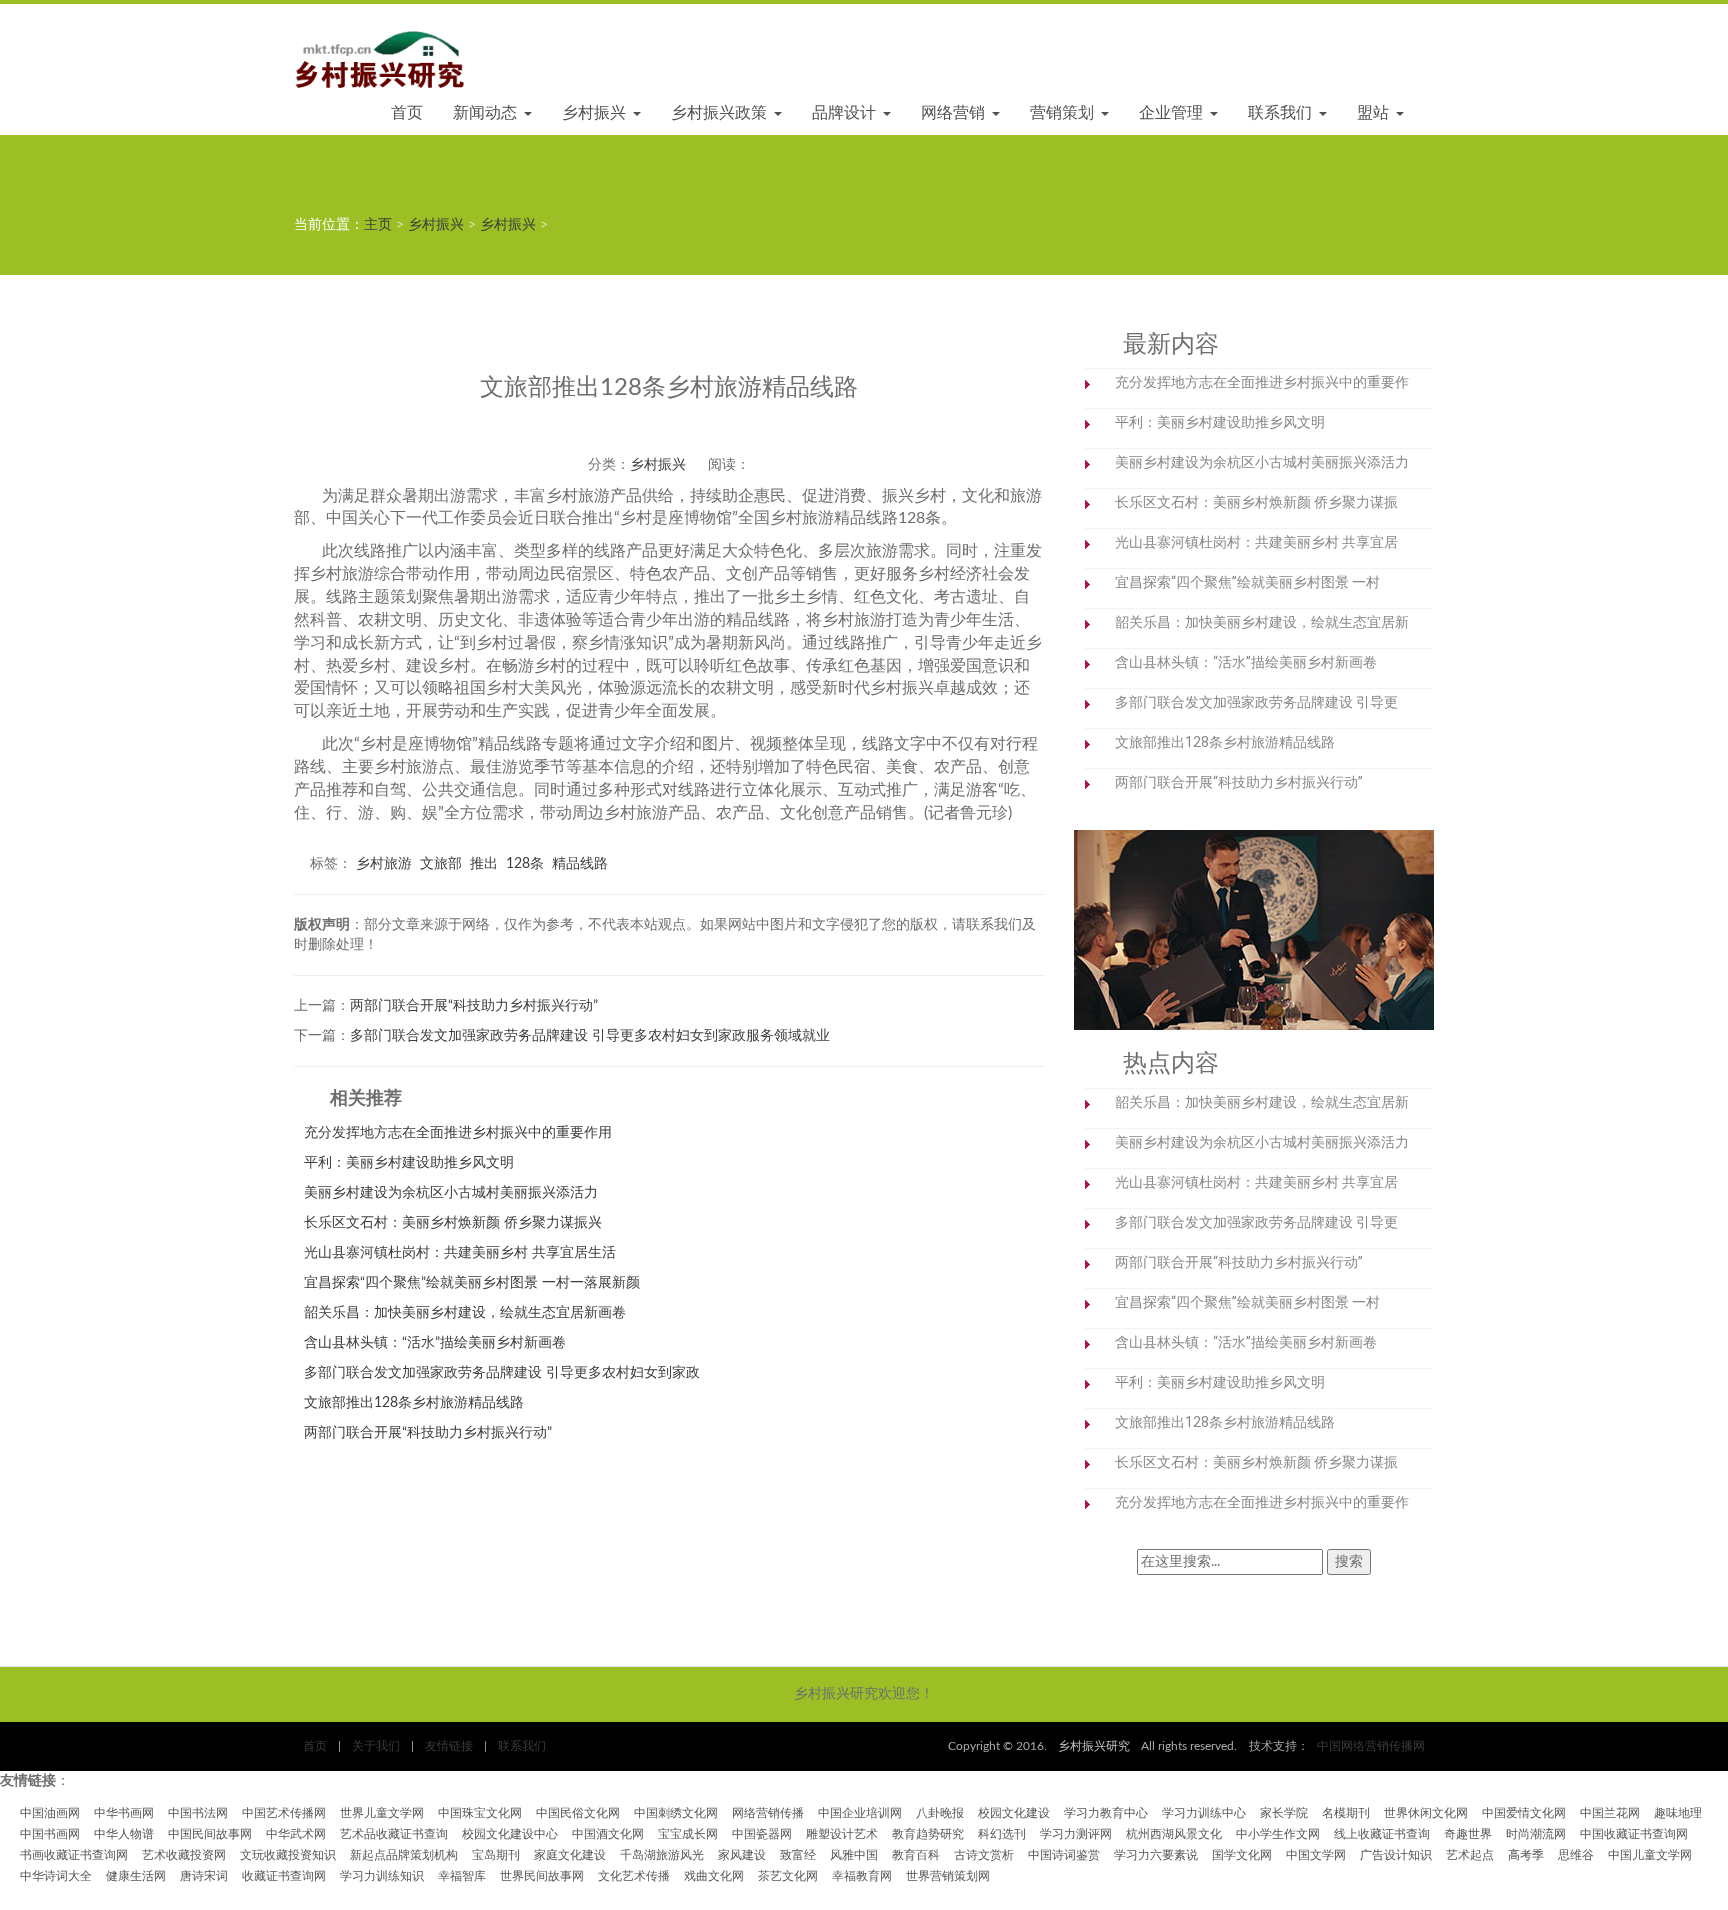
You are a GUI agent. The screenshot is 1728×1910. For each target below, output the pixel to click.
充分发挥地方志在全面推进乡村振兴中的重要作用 (458, 1133)
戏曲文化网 (714, 1876)
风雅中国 (854, 1855)
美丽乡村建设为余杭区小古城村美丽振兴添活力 (451, 1193)
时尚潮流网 (1536, 1834)
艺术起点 (1470, 1855)
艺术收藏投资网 (184, 1855)
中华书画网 (124, 1813)
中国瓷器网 (762, 1834)
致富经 (798, 1855)
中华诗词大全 (56, 1876)
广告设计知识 (1396, 1855)
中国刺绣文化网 (676, 1813)
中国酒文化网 (608, 1834)
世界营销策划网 (948, 1876)
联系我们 (1282, 113)
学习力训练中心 (1204, 1813)
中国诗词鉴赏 (1064, 1855)
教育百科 (916, 1855)
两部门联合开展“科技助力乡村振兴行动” (474, 1006)
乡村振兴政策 (721, 113)
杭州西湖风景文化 (1174, 1834)
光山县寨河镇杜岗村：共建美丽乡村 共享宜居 (1256, 542)
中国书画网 (50, 1834)
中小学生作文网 (1278, 1834)
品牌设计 (846, 113)
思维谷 (1576, 1855)
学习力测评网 (1076, 1834)
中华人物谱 (124, 1834)
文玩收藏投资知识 (288, 1855)
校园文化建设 (1014, 1813)
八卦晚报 (940, 1813)
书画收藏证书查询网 (74, 1855)
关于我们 (376, 1746)
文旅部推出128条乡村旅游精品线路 (414, 1403)
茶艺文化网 (788, 1876)
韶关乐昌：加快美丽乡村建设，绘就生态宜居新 (1262, 622)
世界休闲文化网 (1426, 1813)
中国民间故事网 (210, 1834)
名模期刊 (1346, 1813)
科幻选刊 (1002, 1834)
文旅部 (441, 864)
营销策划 (1064, 113)
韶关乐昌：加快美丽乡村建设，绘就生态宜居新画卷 (465, 1313)
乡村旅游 (384, 864)
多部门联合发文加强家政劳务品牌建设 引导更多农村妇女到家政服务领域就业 (590, 1036)
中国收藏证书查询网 (1634, 1834)
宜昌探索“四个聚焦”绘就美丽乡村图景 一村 (1247, 582)
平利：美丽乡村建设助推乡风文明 (409, 1163)
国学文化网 (1242, 1855)
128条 (525, 864)
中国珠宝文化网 (480, 1813)
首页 (407, 113)
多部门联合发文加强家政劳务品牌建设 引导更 (1256, 702)
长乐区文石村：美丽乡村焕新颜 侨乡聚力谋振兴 (453, 1223)
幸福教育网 (862, 1876)
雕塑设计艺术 (842, 1834)
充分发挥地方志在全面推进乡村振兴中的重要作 (1262, 382)
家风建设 (742, 1855)
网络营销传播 (768, 1813)
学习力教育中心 (1106, 1813)
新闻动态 (487, 113)
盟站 (1375, 113)
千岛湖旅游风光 (662, 1855)
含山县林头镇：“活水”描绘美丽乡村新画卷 (435, 1343)
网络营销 (955, 113)
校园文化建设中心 (510, 1834)
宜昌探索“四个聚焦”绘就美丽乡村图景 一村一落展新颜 (472, 1283)
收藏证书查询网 (284, 1876)
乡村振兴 (596, 113)
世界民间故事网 (542, 1876)
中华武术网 (296, 1834)
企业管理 (1173, 113)
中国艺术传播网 (284, 1813)
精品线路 (580, 864)
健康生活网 (136, 1876)
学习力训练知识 (382, 1876)
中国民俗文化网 (578, 1813)
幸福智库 (462, 1876)
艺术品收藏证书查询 (394, 1834)
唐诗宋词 (204, 1876)
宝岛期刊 (496, 1855)
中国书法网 (198, 1813)
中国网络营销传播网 (1371, 1746)
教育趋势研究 (928, 1834)
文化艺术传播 (634, 1876)
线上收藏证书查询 (1382, 1834)
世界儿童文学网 (382, 1813)
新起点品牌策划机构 (404, 1855)
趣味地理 (1678, 1813)
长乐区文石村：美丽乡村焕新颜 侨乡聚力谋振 (1256, 502)
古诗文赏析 (984, 1855)
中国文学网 (1316, 1855)
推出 (484, 864)
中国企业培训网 (860, 1813)
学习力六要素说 (1156, 1855)
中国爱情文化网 (1524, 1813)
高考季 (1526, 1855)
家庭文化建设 (570, 1855)
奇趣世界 (1468, 1834)
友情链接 (449, 1746)
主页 (378, 225)
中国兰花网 (1610, 1813)
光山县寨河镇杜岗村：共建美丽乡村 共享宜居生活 (460, 1253)
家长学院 (1284, 1813)
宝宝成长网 (688, 1834)
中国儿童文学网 (1650, 1855)
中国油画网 (50, 1813)
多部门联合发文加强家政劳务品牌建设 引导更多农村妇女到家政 (502, 1373)
